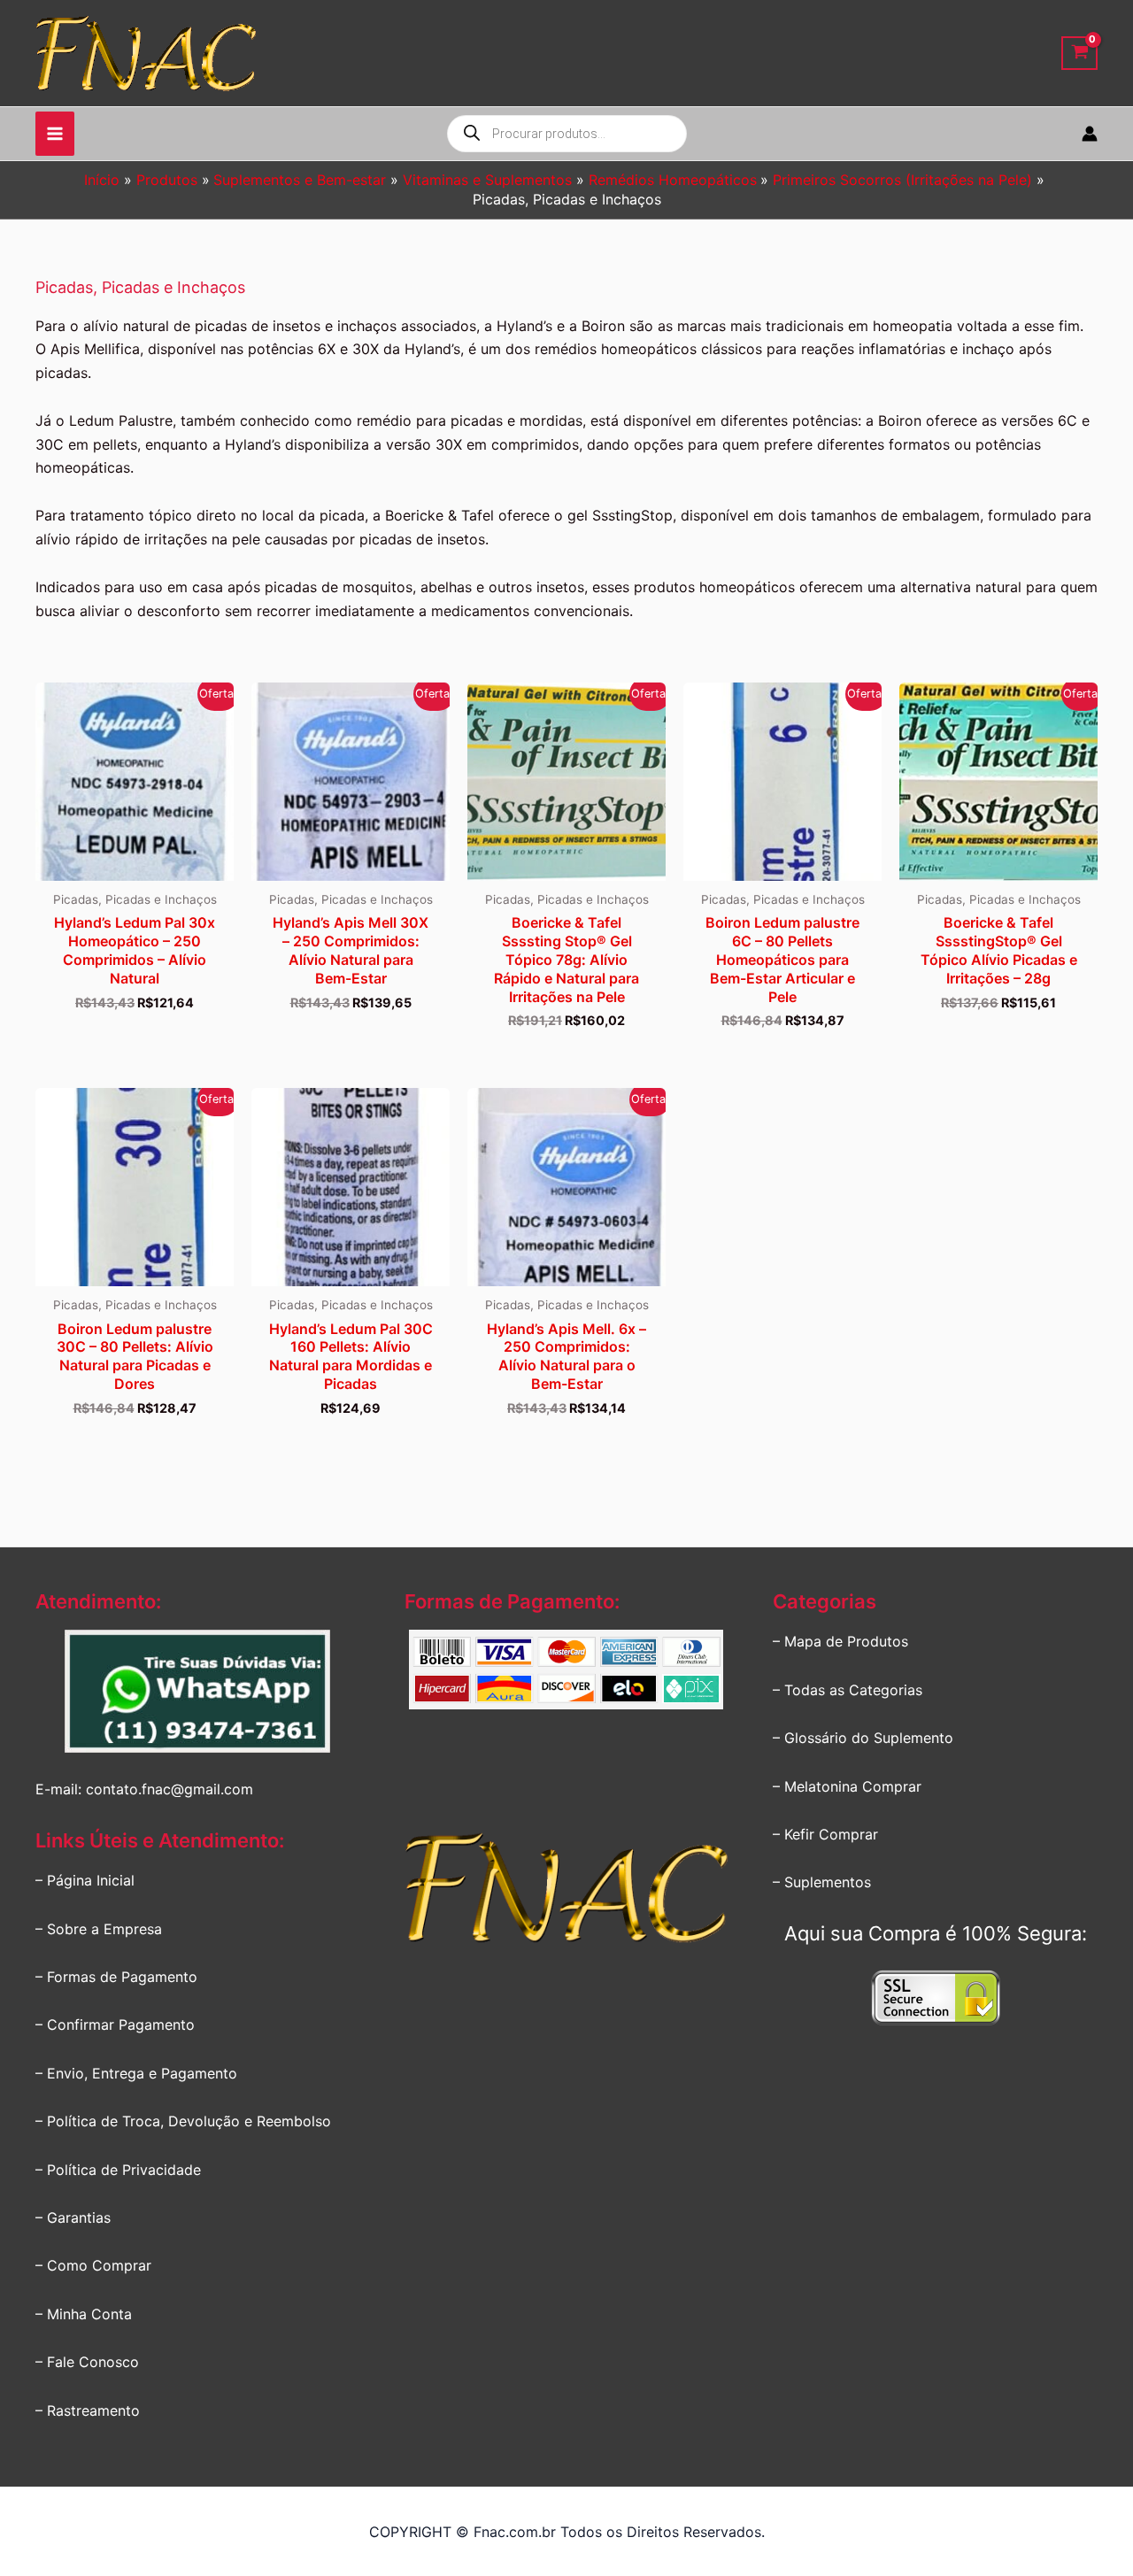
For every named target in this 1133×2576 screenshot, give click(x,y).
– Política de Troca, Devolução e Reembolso (183, 2121)
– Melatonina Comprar (847, 1786)
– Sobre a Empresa (99, 1929)
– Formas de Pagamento (116, 1977)
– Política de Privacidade (118, 2170)
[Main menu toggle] (55, 134)
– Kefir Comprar (825, 1834)
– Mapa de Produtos (840, 1641)
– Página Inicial (85, 1880)
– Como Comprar (93, 2265)
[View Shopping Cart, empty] (1079, 54)
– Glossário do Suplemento (863, 1738)
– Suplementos (822, 1882)
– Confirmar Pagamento (115, 2025)
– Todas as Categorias (848, 1690)
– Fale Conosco (87, 2362)
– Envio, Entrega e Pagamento (136, 2073)
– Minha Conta (84, 2314)
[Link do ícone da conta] (1090, 134)
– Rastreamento (88, 2410)
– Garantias (73, 2217)
